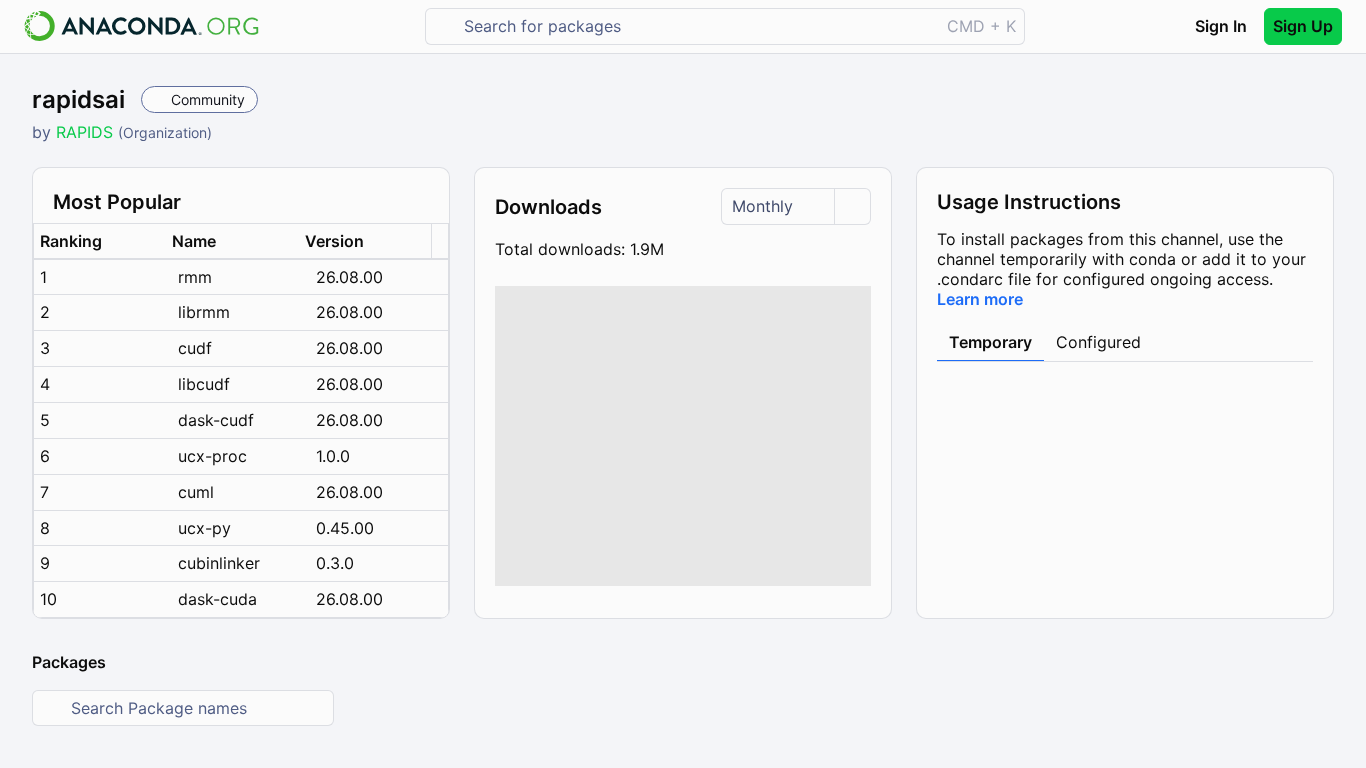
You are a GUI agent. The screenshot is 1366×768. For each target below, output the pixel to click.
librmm (204, 312)
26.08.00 (349, 277)
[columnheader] (100, 241)
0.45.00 (345, 528)
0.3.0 (335, 563)
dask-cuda (217, 599)
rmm (195, 277)
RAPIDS (87, 132)
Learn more (980, 299)
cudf (195, 348)
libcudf (204, 384)
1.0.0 (333, 456)
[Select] (852, 206)
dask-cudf (216, 420)
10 (48, 599)
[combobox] (696, 26)
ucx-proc (212, 456)
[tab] (990, 343)
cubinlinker (219, 563)
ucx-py (204, 528)
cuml (196, 492)
